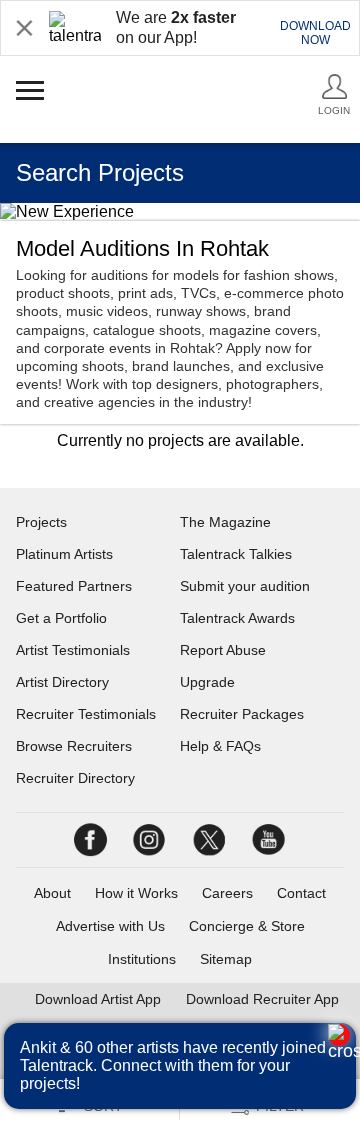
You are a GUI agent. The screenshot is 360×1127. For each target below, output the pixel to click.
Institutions (142, 959)
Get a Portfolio (61, 618)
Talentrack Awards (237, 618)
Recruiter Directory (75, 778)
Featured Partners (74, 586)
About (52, 893)
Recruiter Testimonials (86, 714)
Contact (301, 893)
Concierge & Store (247, 926)
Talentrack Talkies (236, 554)
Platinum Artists (64, 554)
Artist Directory (62, 682)
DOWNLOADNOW (315, 33)
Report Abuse (223, 650)
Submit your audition (245, 586)
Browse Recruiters (74, 746)
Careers (227, 893)
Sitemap (226, 959)
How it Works (136, 893)
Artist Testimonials (73, 650)
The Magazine (225, 522)
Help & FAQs (220, 746)
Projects (41, 522)
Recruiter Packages (242, 714)
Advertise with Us (110, 926)
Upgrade (207, 682)
